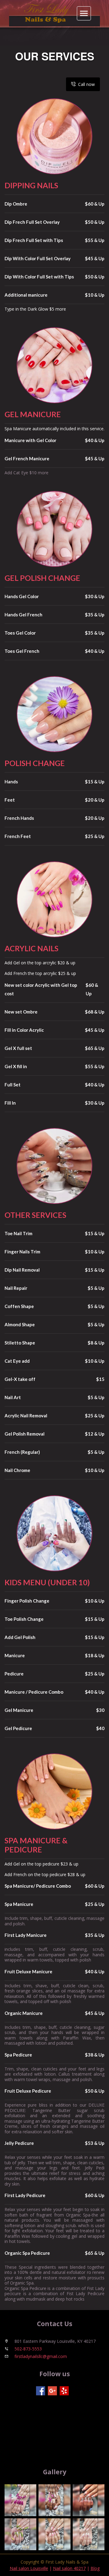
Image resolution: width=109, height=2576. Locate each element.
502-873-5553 (28, 2349)
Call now (86, 84)
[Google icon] (52, 2391)
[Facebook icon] (41, 2391)
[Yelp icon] (64, 2391)
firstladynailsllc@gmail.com (41, 2356)
